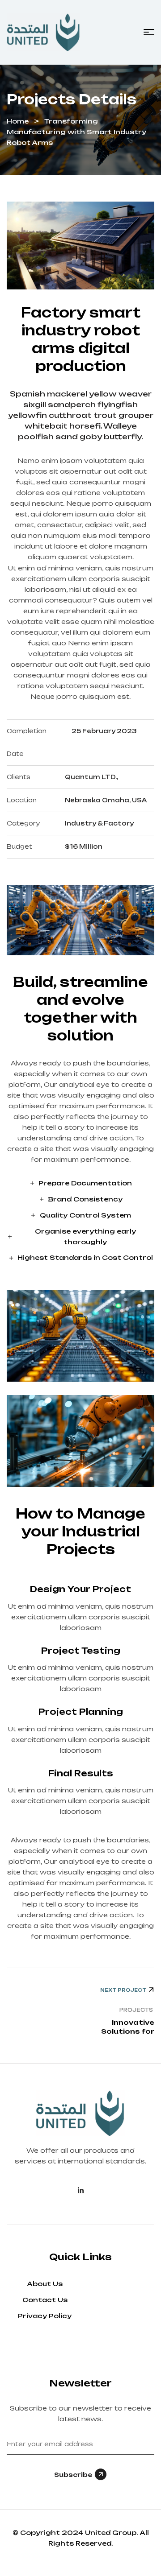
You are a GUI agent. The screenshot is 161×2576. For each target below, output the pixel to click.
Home (18, 121)
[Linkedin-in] (81, 2190)
